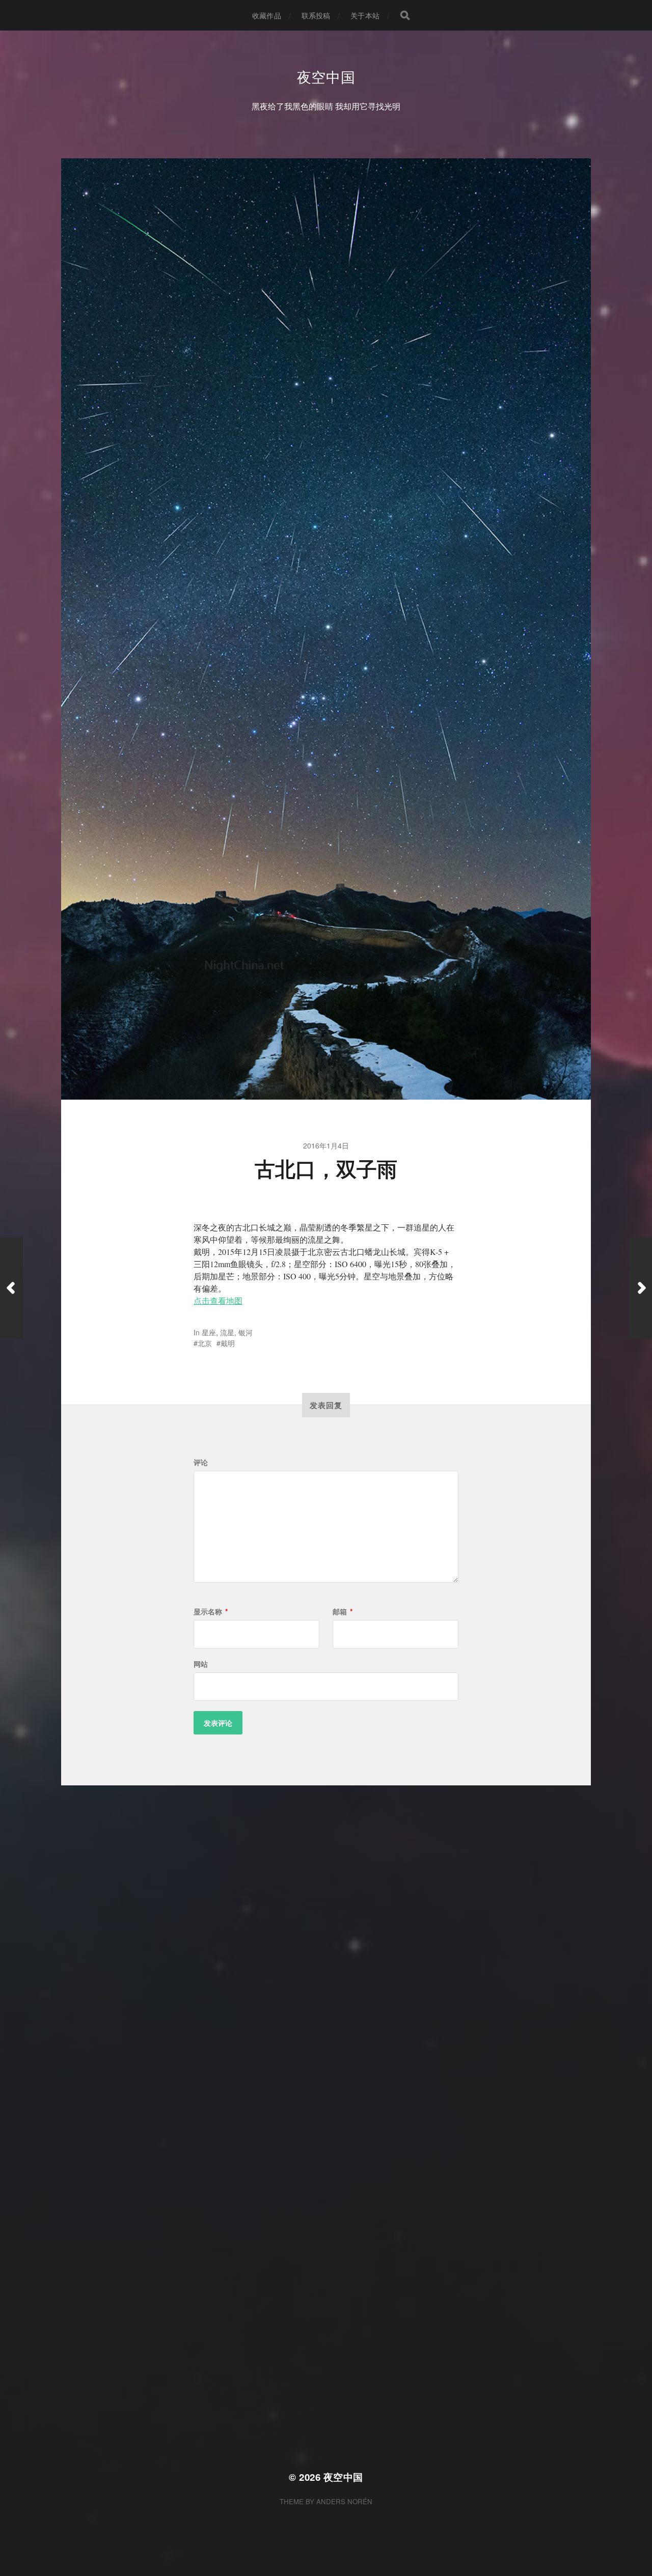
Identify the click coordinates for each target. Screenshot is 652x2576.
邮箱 (343, 1611)
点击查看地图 (218, 1300)
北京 (205, 1343)
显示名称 (211, 1611)
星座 (209, 1332)
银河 (246, 1332)
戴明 (228, 1343)
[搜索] (405, 15)
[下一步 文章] (641, 1288)
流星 (227, 1332)
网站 (201, 1664)
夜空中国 (326, 76)
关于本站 (365, 15)
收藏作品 (267, 15)
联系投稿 (316, 15)
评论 (201, 1462)
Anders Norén (344, 2501)
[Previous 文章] (11, 1288)
